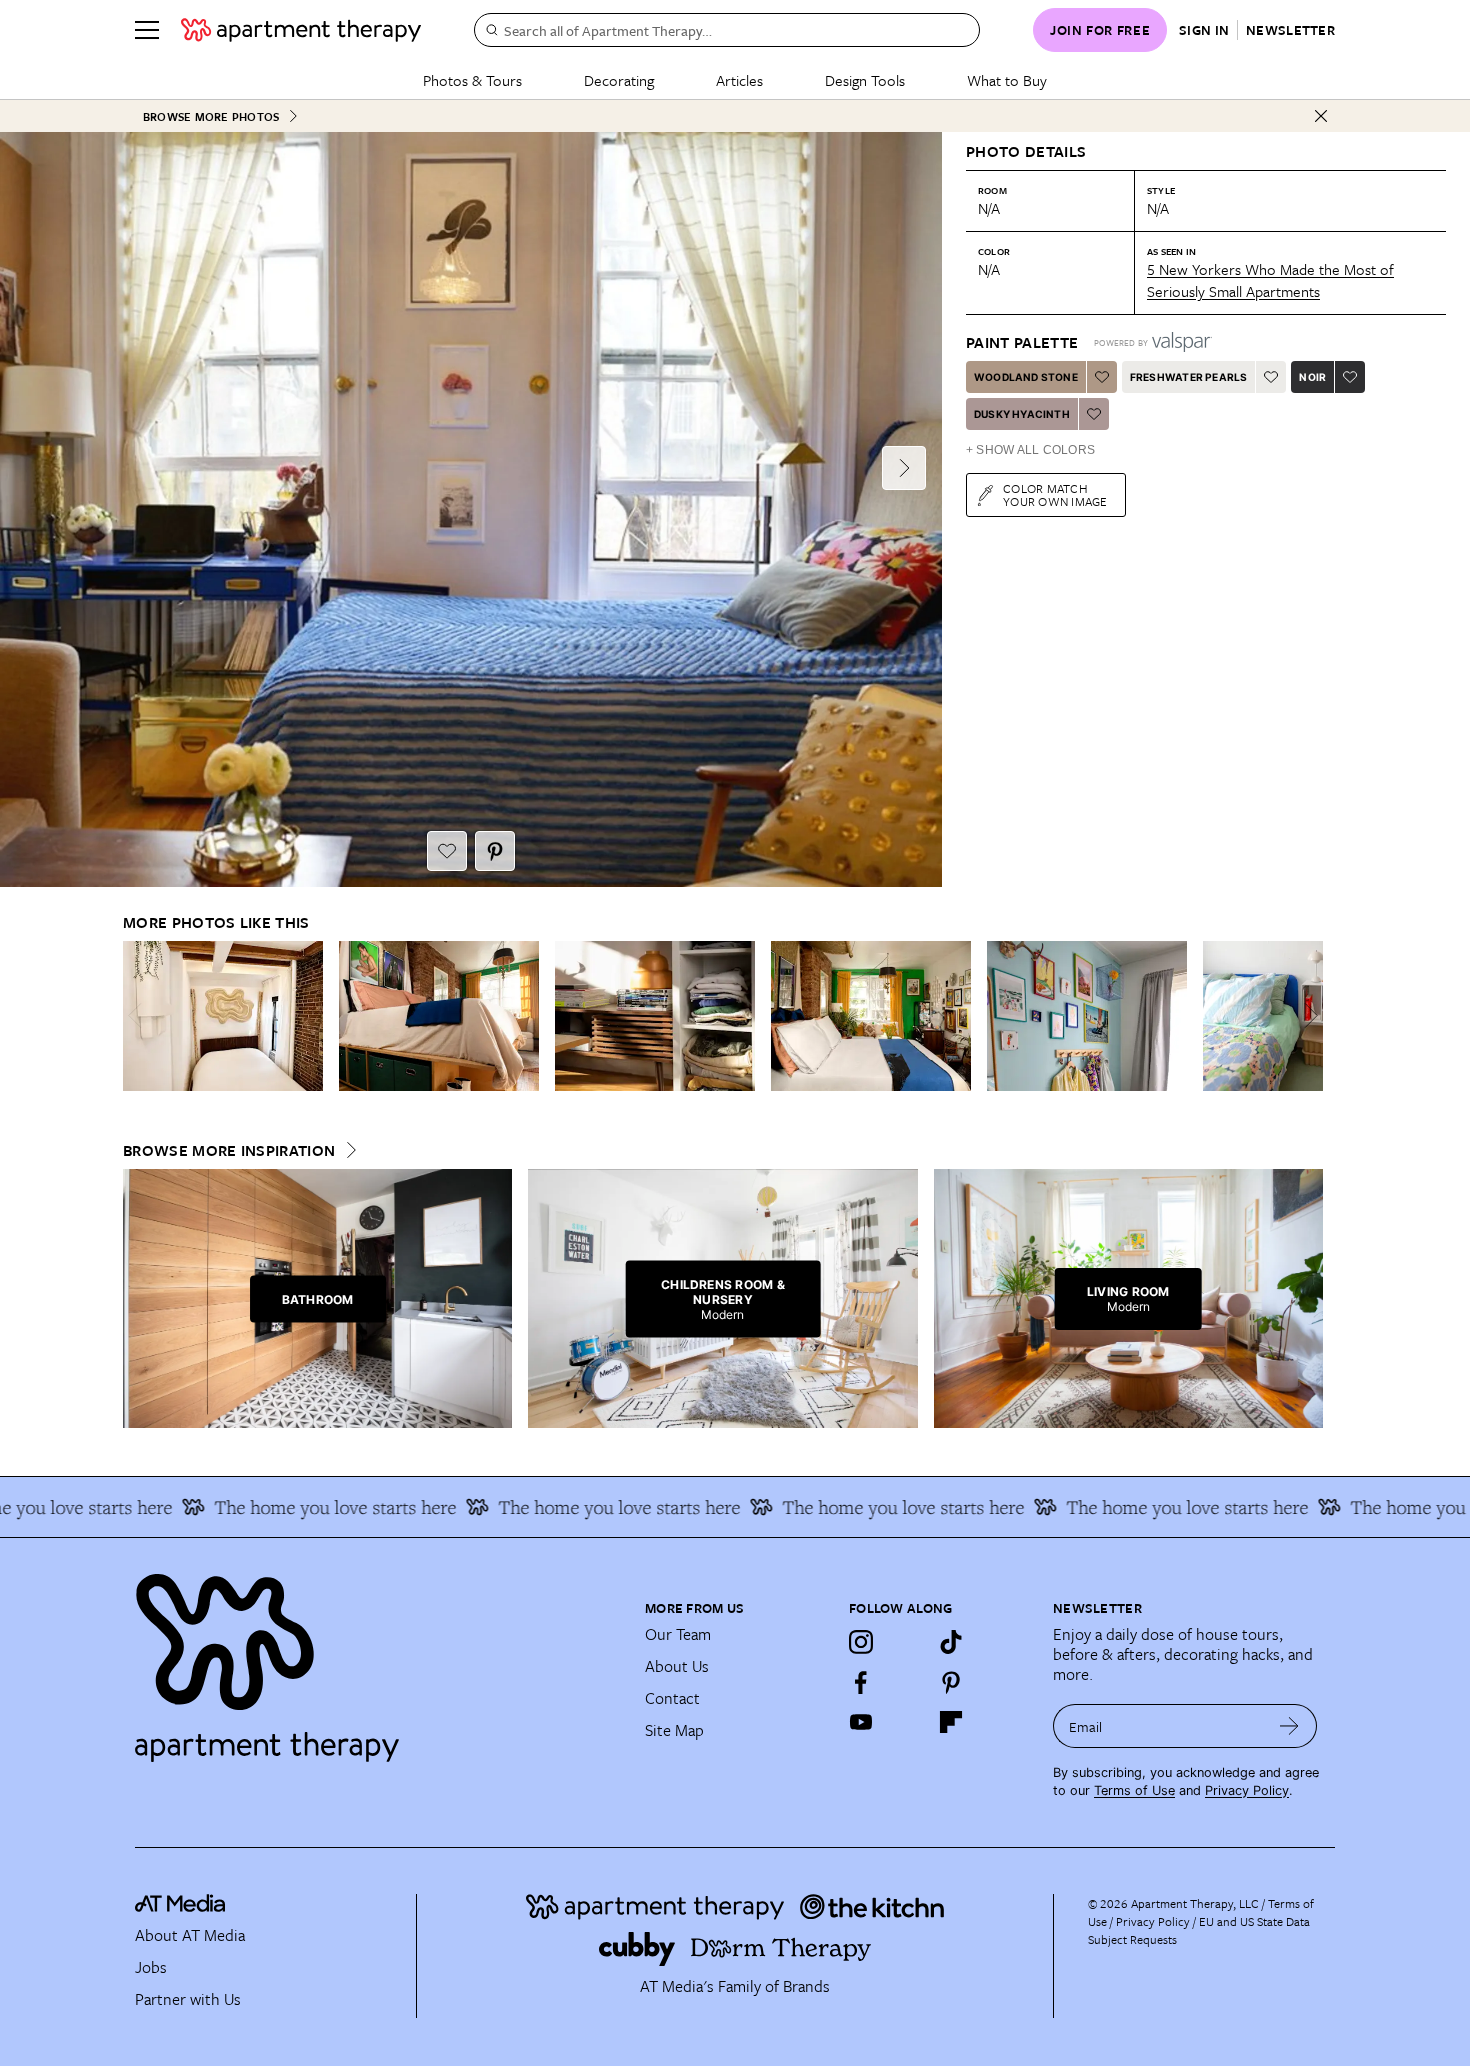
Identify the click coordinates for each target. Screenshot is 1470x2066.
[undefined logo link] (301, 30)
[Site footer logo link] (378, 1659)
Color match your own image (1055, 494)
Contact (672, 1698)
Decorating (619, 80)
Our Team (678, 1634)
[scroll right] (1307, 1015)
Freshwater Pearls (1188, 377)
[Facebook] (861, 1682)
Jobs (151, 1967)
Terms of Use (1134, 1790)
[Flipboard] (951, 1722)
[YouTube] (861, 1722)
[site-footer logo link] (180, 1906)
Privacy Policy (1247, 1790)
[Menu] (147, 30)
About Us (677, 1666)
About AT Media (190, 1935)
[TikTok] (951, 1642)
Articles (739, 80)
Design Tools (865, 80)
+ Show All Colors (1030, 450)
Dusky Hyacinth (1022, 414)
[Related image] (223, 1016)
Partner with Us (188, 1999)
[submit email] (1289, 1726)
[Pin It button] (495, 851)
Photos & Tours (472, 80)
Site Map (674, 1730)
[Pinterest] (951, 1682)
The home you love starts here (285, 1507)
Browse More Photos (211, 116)
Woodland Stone (1026, 377)
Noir (1312, 377)
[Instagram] (861, 1642)
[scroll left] (139, 1015)
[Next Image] (904, 468)
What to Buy (1007, 80)
